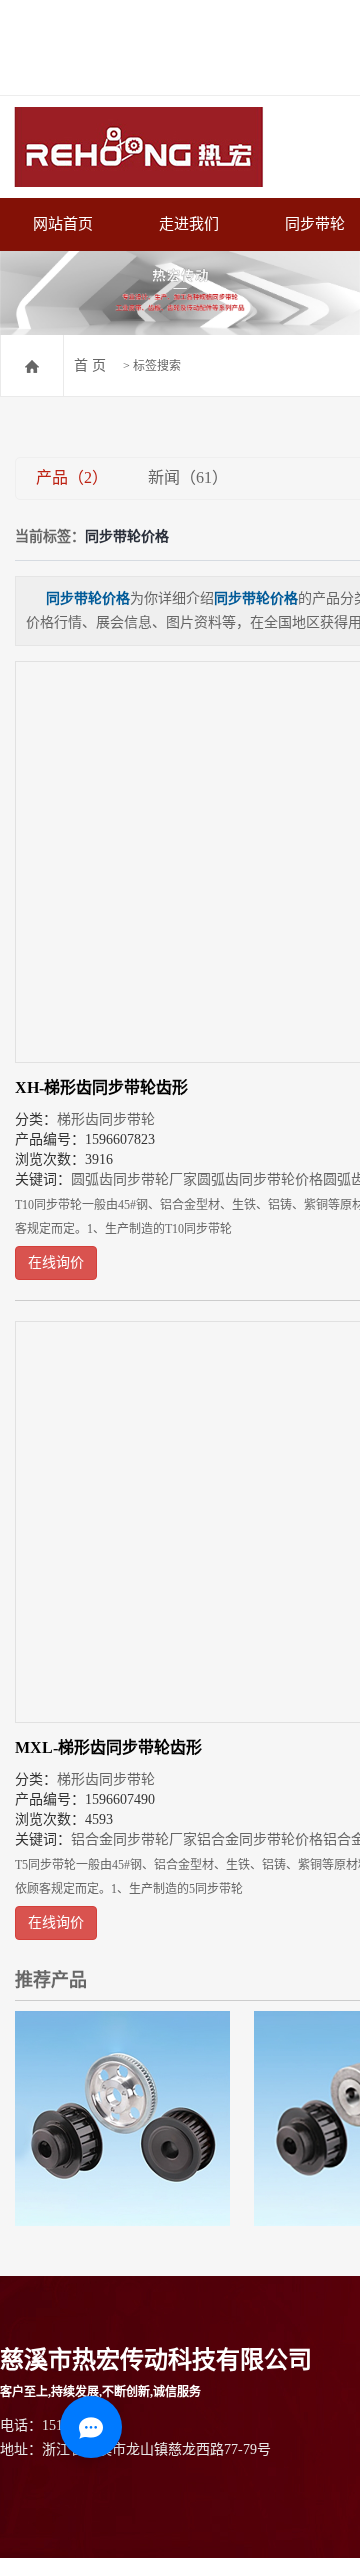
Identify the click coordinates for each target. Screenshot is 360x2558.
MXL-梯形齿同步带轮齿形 (108, 1747)
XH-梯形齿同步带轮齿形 (101, 1087)
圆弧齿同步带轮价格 (260, 1179)
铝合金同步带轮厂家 (134, 1839)
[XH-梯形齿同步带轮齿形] (122, 2118)
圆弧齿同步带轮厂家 (134, 1179)
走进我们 (189, 224)
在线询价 (56, 1262)
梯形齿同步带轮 (106, 1119)
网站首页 (63, 224)
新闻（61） (188, 477)
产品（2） (72, 477)
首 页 (90, 365)
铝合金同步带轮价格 (260, 1839)
